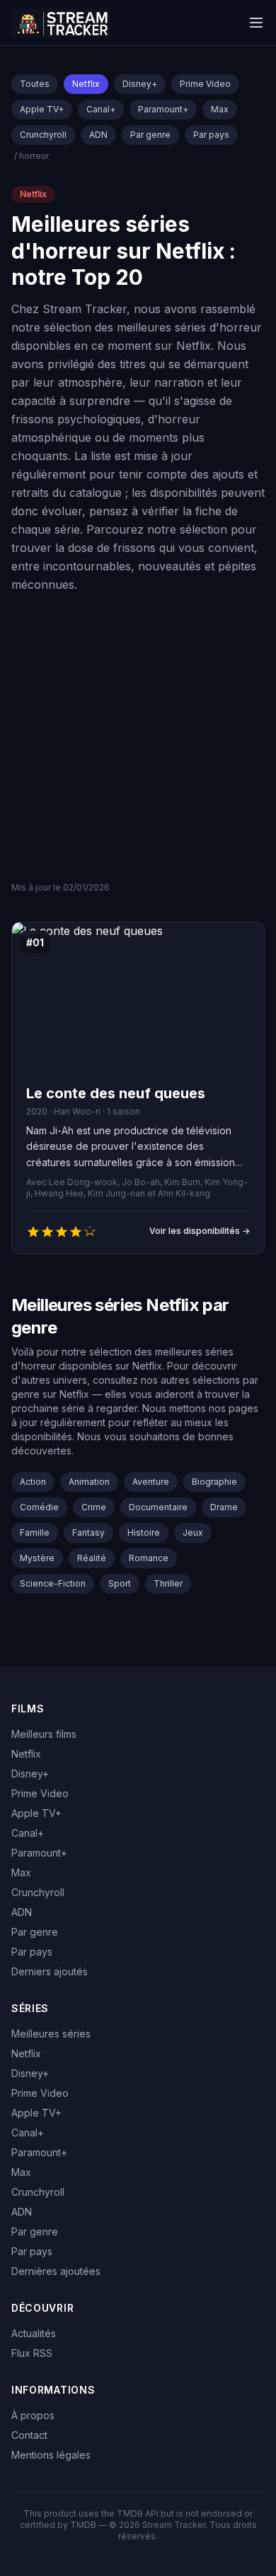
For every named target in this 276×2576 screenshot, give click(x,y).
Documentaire (158, 1507)
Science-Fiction (53, 1583)
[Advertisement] (138, 737)
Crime (94, 1507)
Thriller (168, 1583)
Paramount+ (163, 109)
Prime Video (205, 84)
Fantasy (88, 1533)
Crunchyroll (43, 135)
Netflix (86, 84)
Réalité (92, 1558)
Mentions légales (51, 2455)
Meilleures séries (51, 2034)
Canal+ (101, 109)
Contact (29, 2435)
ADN (98, 135)
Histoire (144, 1533)
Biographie (214, 1482)
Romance (149, 1558)
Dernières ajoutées (56, 2271)
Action (33, 1482)
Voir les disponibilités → (200, 1231)
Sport (120, 1583)
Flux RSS (32, 2353)
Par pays (211, 135)
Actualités (34, 2333)
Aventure (151, 1482)
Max (220, 109)
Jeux (193, 1533)
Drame (224, 1507)
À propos (33, 2415)
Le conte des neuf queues (116, 1093)
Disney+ (140, 84)
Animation (89, 1482)
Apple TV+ (42, 109)
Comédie (39, 1507)
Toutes (35, 84)
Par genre (150, 135)
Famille (35, 1533)
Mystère (37, 1558)
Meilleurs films (44, 1734)
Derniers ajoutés (50, 1971)
